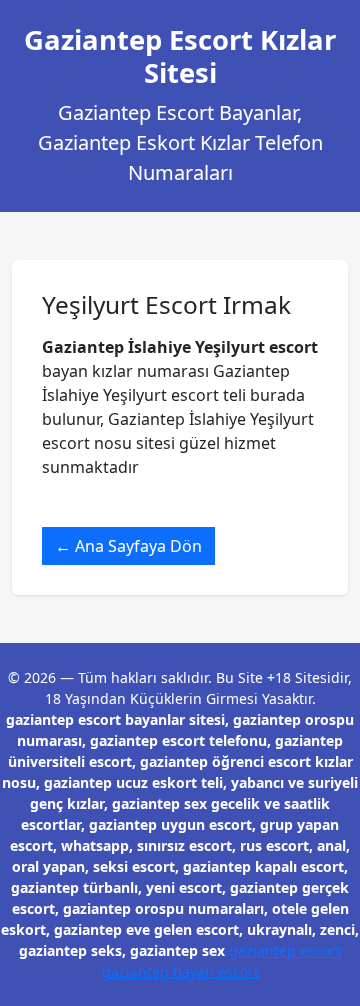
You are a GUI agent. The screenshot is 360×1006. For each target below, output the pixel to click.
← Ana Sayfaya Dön (128, 546)
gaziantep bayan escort (180, 971)
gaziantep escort (285, 950)
